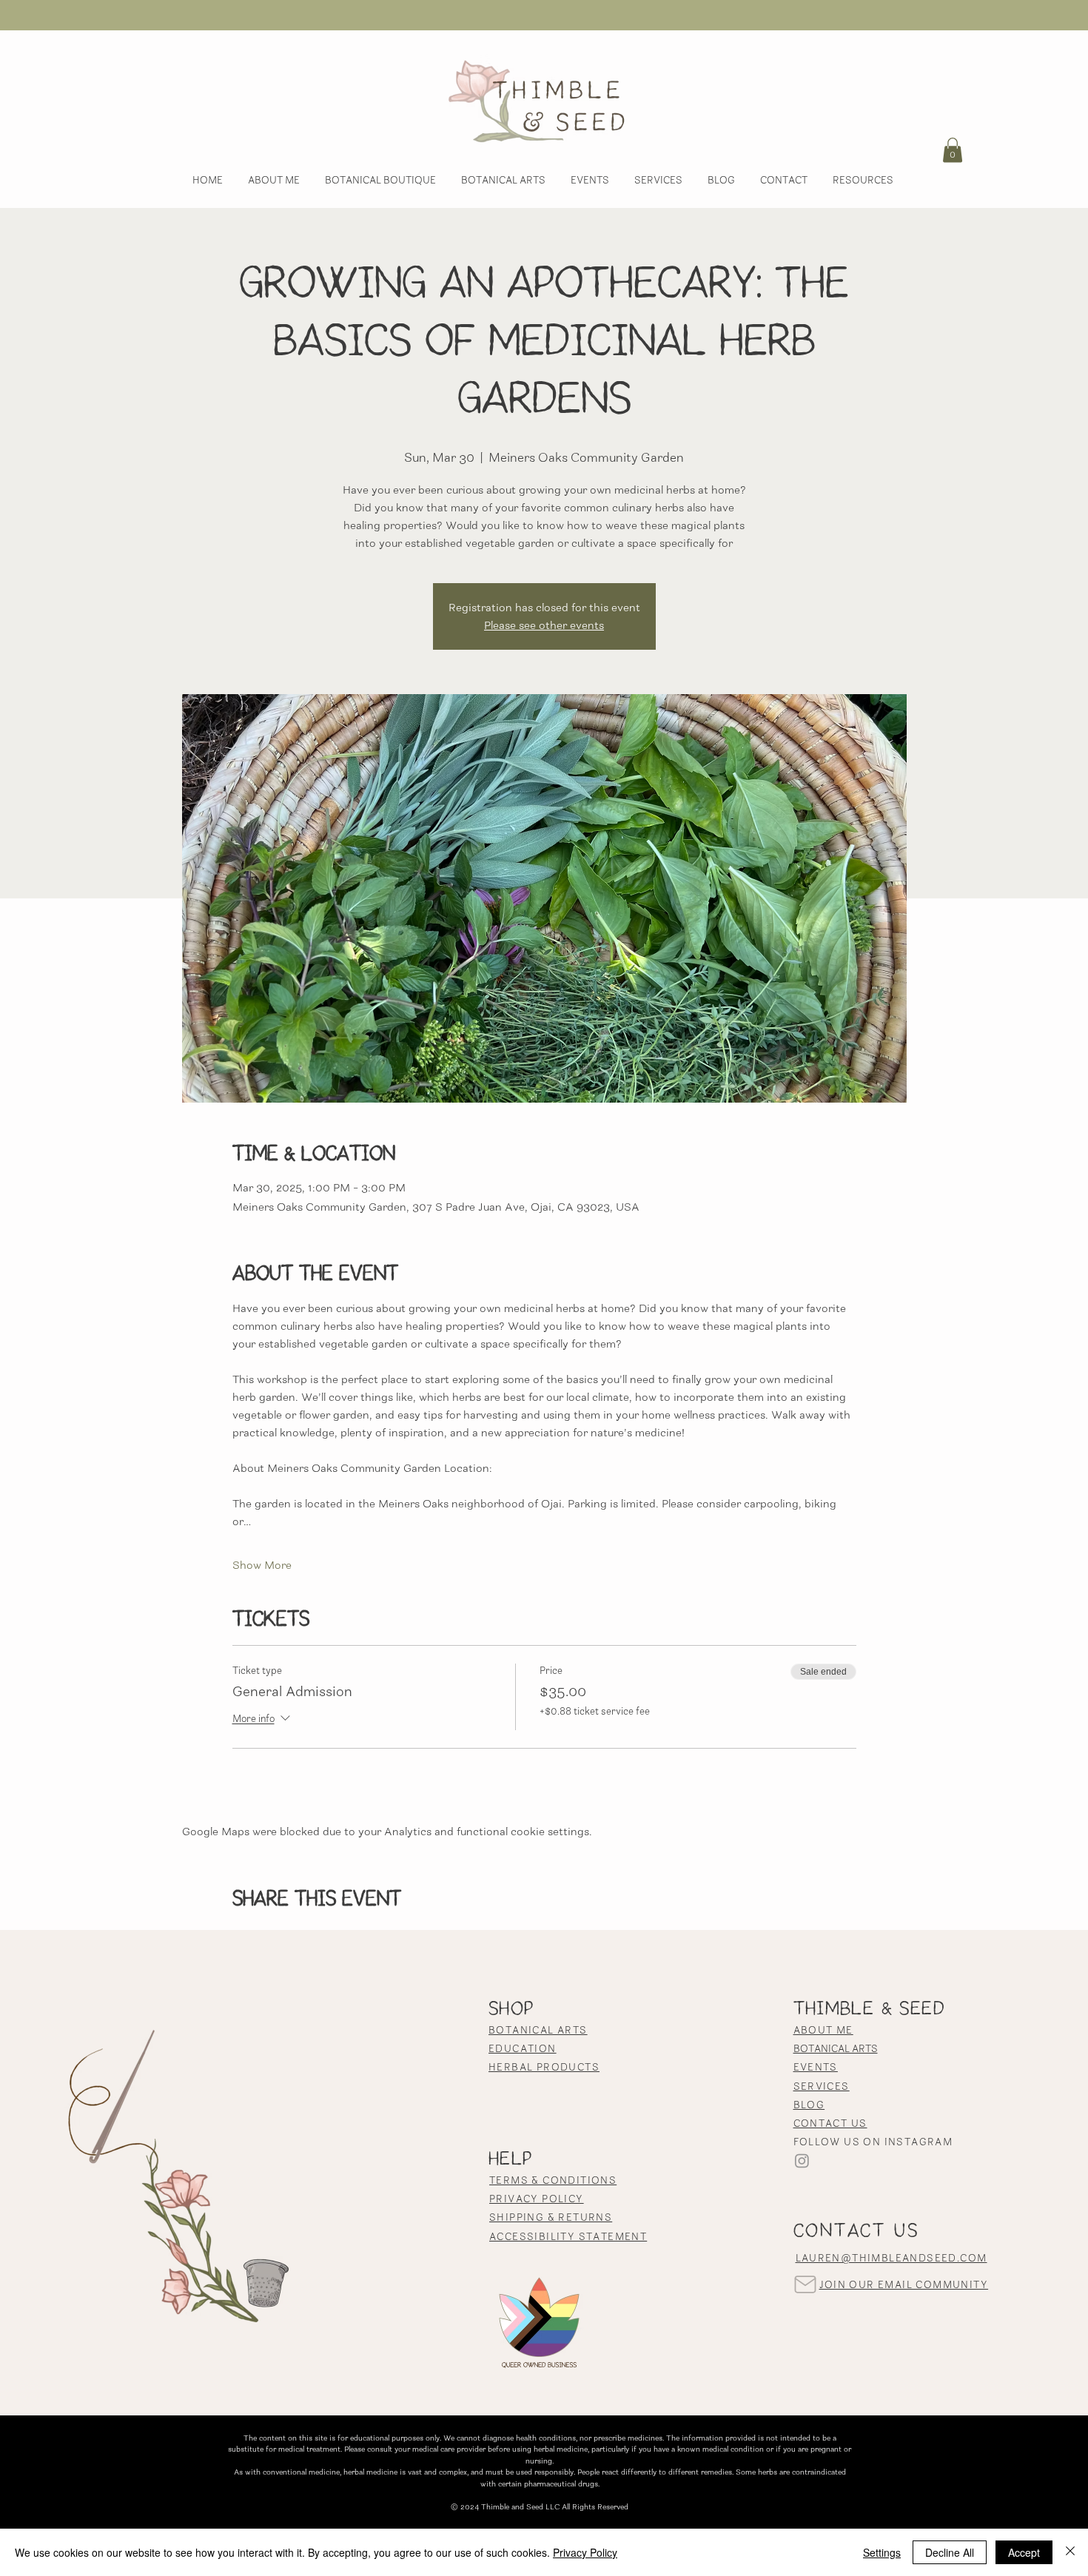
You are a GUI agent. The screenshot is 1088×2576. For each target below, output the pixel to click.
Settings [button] (882, 2552)
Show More (262, 1565)
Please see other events (544, 625)
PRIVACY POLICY (537, 2199)
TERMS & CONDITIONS (553, 2180)
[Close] (1070, 2552)
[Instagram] (802, 2160)
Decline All (950, 2552)
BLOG (809, 2105)
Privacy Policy (585, 2552)
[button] (953, 150)
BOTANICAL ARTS (836, 2048)
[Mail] (806, 2285)
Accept (1024, 2552)
